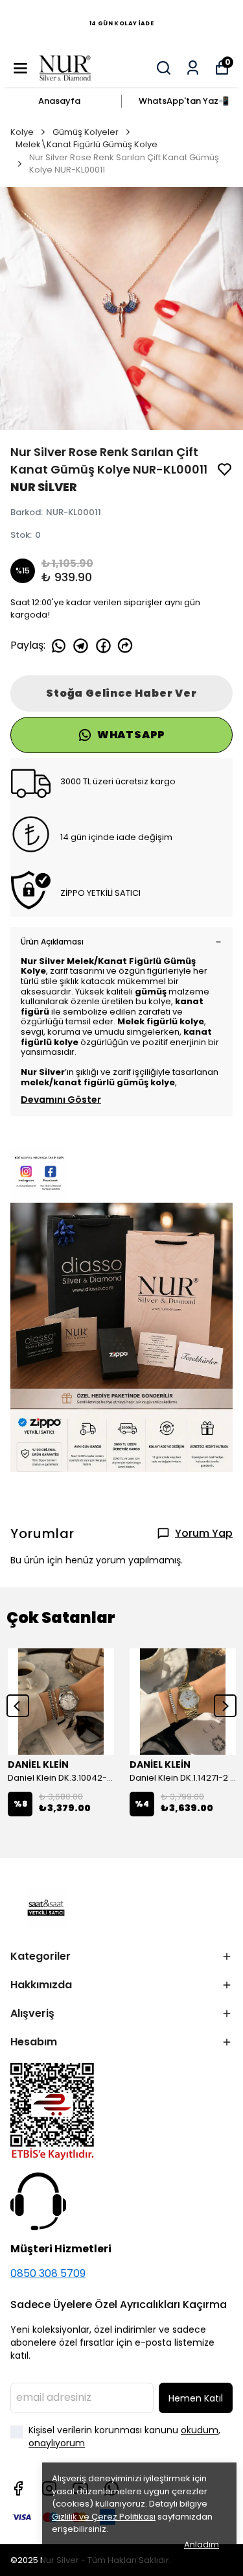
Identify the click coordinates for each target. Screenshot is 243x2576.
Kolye (22, 132)
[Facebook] (18, 2488)
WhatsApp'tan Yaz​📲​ (184, 101)
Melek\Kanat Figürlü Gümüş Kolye (87, 144)
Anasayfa (59, 101)
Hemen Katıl (196, 2398)
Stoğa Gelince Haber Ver (121, 693)
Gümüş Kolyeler (86, 132)
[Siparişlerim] (193, 68)
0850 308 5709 (48, 2273)
